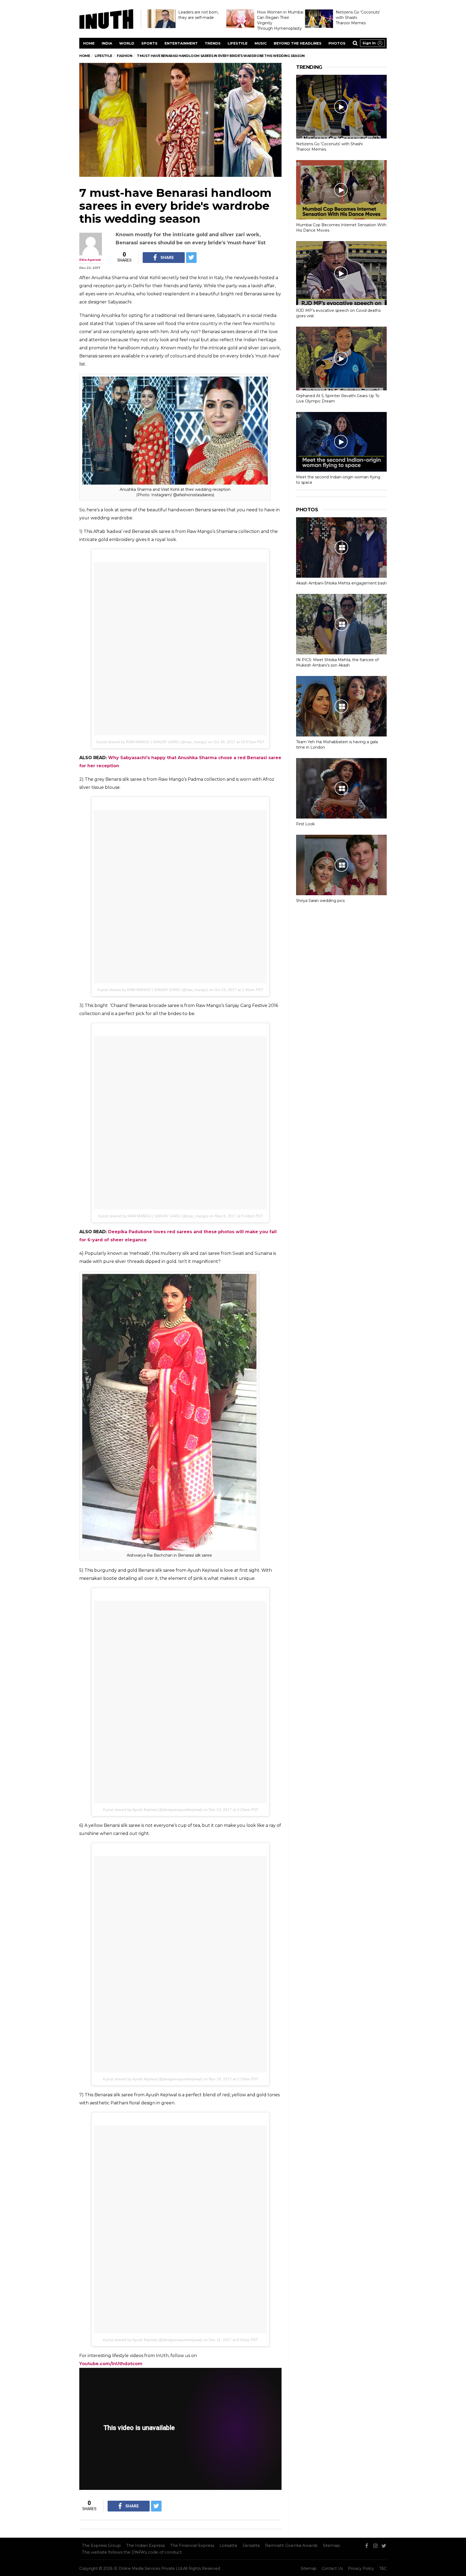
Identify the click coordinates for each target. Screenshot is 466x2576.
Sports (149, 43)
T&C (383, 2568)
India (107, 43)
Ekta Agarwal (90, 260)
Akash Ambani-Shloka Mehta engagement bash (341, 583)
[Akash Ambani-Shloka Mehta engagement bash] (341, 547)
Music (261, 43)
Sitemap (331, 2545)
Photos (337, 43)
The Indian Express (145, 2545)
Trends (213, 43)
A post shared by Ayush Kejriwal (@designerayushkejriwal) (153, 1810)
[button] (372, 43)
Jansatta (251, 2545)
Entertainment (181, 43)
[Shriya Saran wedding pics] (341, 865)
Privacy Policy (361, 2568)
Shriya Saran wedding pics (320, 901)
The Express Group (101, 2545)
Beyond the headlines (298, 43)
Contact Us (332, 2568)
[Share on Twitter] (191, 258)
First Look (305, 824)
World (127, 43)
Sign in (369, 43)
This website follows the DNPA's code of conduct (132, 2552)
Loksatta (228, 2545)
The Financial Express (192, 2545)
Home (89, 43)
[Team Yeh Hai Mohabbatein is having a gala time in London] (341, 706)
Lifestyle (238, 43)
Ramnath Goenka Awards (291, 2545)
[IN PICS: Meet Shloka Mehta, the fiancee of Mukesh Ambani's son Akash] (341, 624)
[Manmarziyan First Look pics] (341, 788)
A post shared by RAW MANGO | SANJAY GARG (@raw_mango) (152, 742)
